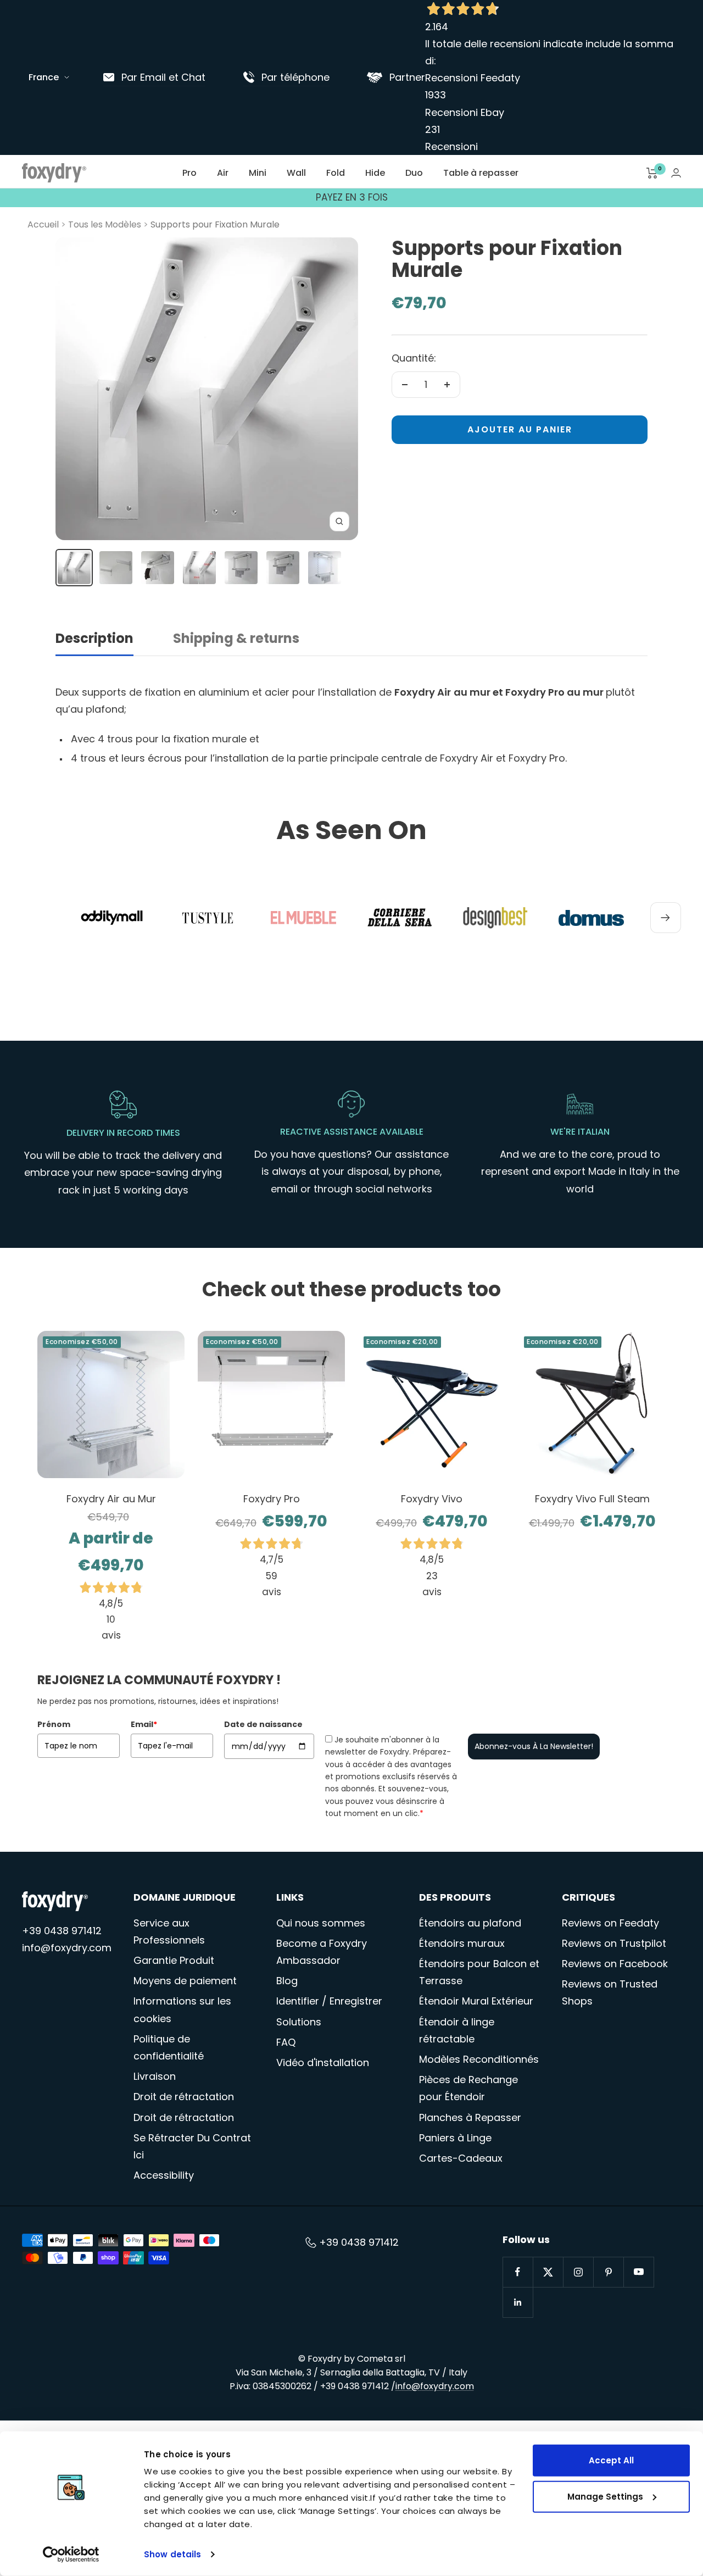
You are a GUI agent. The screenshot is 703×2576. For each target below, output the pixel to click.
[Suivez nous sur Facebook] (518, 2272)
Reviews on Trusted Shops (610, 1992)
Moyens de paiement (185, 1981)
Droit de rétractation (184, 2097)
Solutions (299, 2022)
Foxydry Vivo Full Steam (592, 1499)
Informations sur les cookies (182, 2009)
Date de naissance (263, 1724)
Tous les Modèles (105, 224)
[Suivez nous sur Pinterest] (608, 2272)
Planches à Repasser (470, 2117)
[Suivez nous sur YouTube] (638, 2272)
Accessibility (164, 2175)
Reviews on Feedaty (610, 1923)
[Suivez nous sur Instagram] (578, 2272)
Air (223, 173)
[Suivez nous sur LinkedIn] (518, 2302)
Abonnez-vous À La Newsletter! (534, 1746)
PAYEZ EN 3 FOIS (352, 197)
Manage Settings (605, 2496)
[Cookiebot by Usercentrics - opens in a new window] (71, 2555)
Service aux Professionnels (169, 1931)
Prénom (54, 1724)
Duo (414, 173)
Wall (296, 173)
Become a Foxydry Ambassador (322, 1952)
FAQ (286, 2042)
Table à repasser (481, 173)
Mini (258, 173)
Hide (375, 173)
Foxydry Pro (272, 1499)
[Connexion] (676, 173)
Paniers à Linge (455, 2138)
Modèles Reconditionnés (479, 2059)
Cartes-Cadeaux (461, 2158)
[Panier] (652, 173)
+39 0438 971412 (62, 1931)
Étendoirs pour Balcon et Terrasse (479, 1972)
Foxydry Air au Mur (111, 1499)
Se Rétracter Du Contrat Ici (192, 2146)
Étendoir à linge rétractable (457, 2030)
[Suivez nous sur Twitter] (548, 2272)
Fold (336, 173)
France (44, 77)
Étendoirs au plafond (470, 1923)
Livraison (155, 2076)
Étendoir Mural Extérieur (476, 2001)
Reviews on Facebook (615, 1964)
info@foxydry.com (67, 1948)
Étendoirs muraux (462, 1943)
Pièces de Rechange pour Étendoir (468, 2088)
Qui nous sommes (321, 1923)
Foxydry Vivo (432, 1499)
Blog (287, 1981)
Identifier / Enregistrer (329, 2001)
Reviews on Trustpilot (614, 1943)
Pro (189, 173)
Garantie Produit (174, 1960)
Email (144, 1724)
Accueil (43, 224)
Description (94, 639)
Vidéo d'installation (323, 2063)
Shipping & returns (236, 639)
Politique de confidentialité (169, 2047)
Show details (172, 2554)
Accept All (611, 2460)
